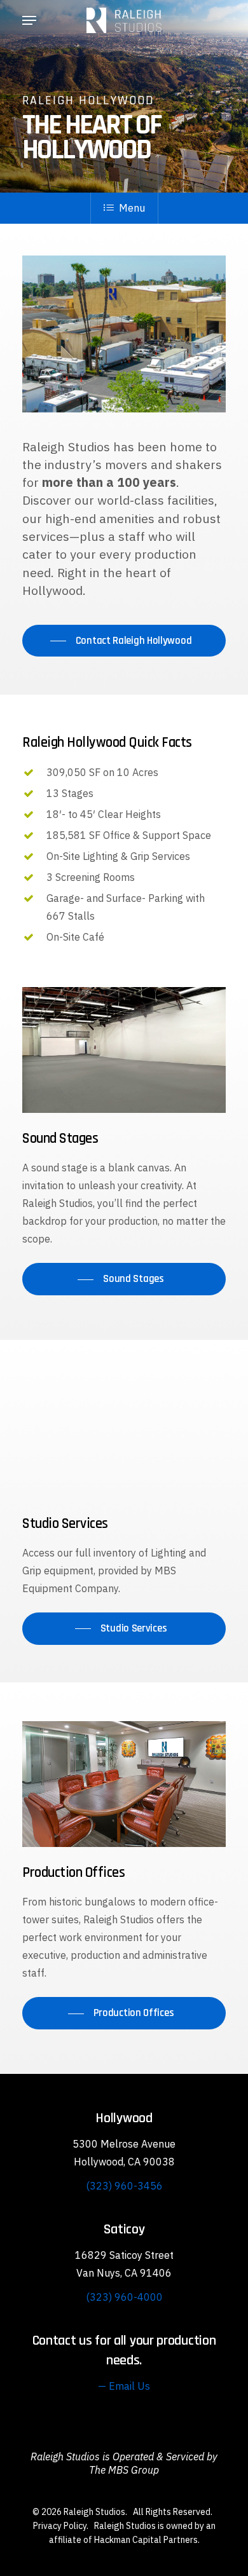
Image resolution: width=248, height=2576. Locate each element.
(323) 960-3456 (124, 2186)
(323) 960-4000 (124, 2297)
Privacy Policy (60, 2526)
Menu (132, 208)
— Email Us (124, 2386)
